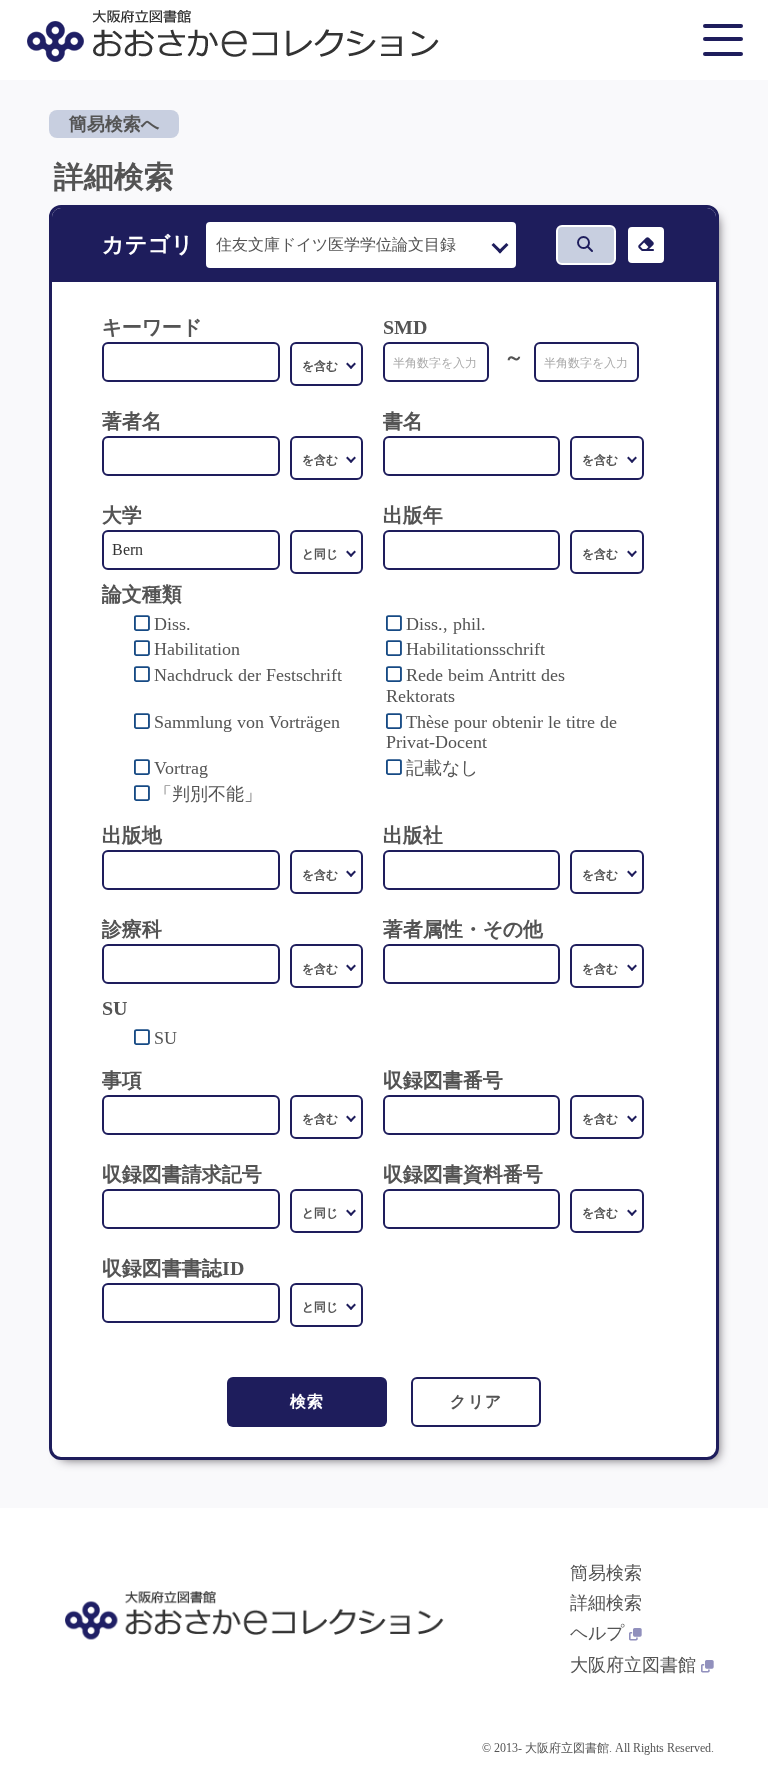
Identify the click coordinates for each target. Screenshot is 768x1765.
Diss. (172, 624)
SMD (405, 327)
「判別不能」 (208, 794)
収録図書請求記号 (182, 1174)
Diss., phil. (446, 624)
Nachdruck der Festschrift (248, 675)
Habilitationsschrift (475, 649)
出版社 (413, 835)
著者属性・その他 (463, 929)
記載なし (442, 768)
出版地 (132, 835)
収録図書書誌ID (173, 1268)
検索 (307, 1401)
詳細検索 (606, 1603)
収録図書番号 (443, 1080)
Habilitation (197, 649)
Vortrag (181, 768)
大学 (122, 515)
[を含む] (327, 364)
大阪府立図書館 (633, 1665)
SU (165, 1038)
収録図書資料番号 (463, 1174)
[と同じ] (327, 552)
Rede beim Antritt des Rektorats (475, 685)
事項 (122, 1080)
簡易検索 (606, 1573)
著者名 (132, 421)
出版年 (413, 515)
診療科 (132, 929)
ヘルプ (597, 1633)
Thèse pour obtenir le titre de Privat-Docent (501, 732)
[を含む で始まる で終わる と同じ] (327, 458)
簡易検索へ (114, 124)
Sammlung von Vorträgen (247, 722)
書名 (403, 421)
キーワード (152, 327)
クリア (476, 1401)
